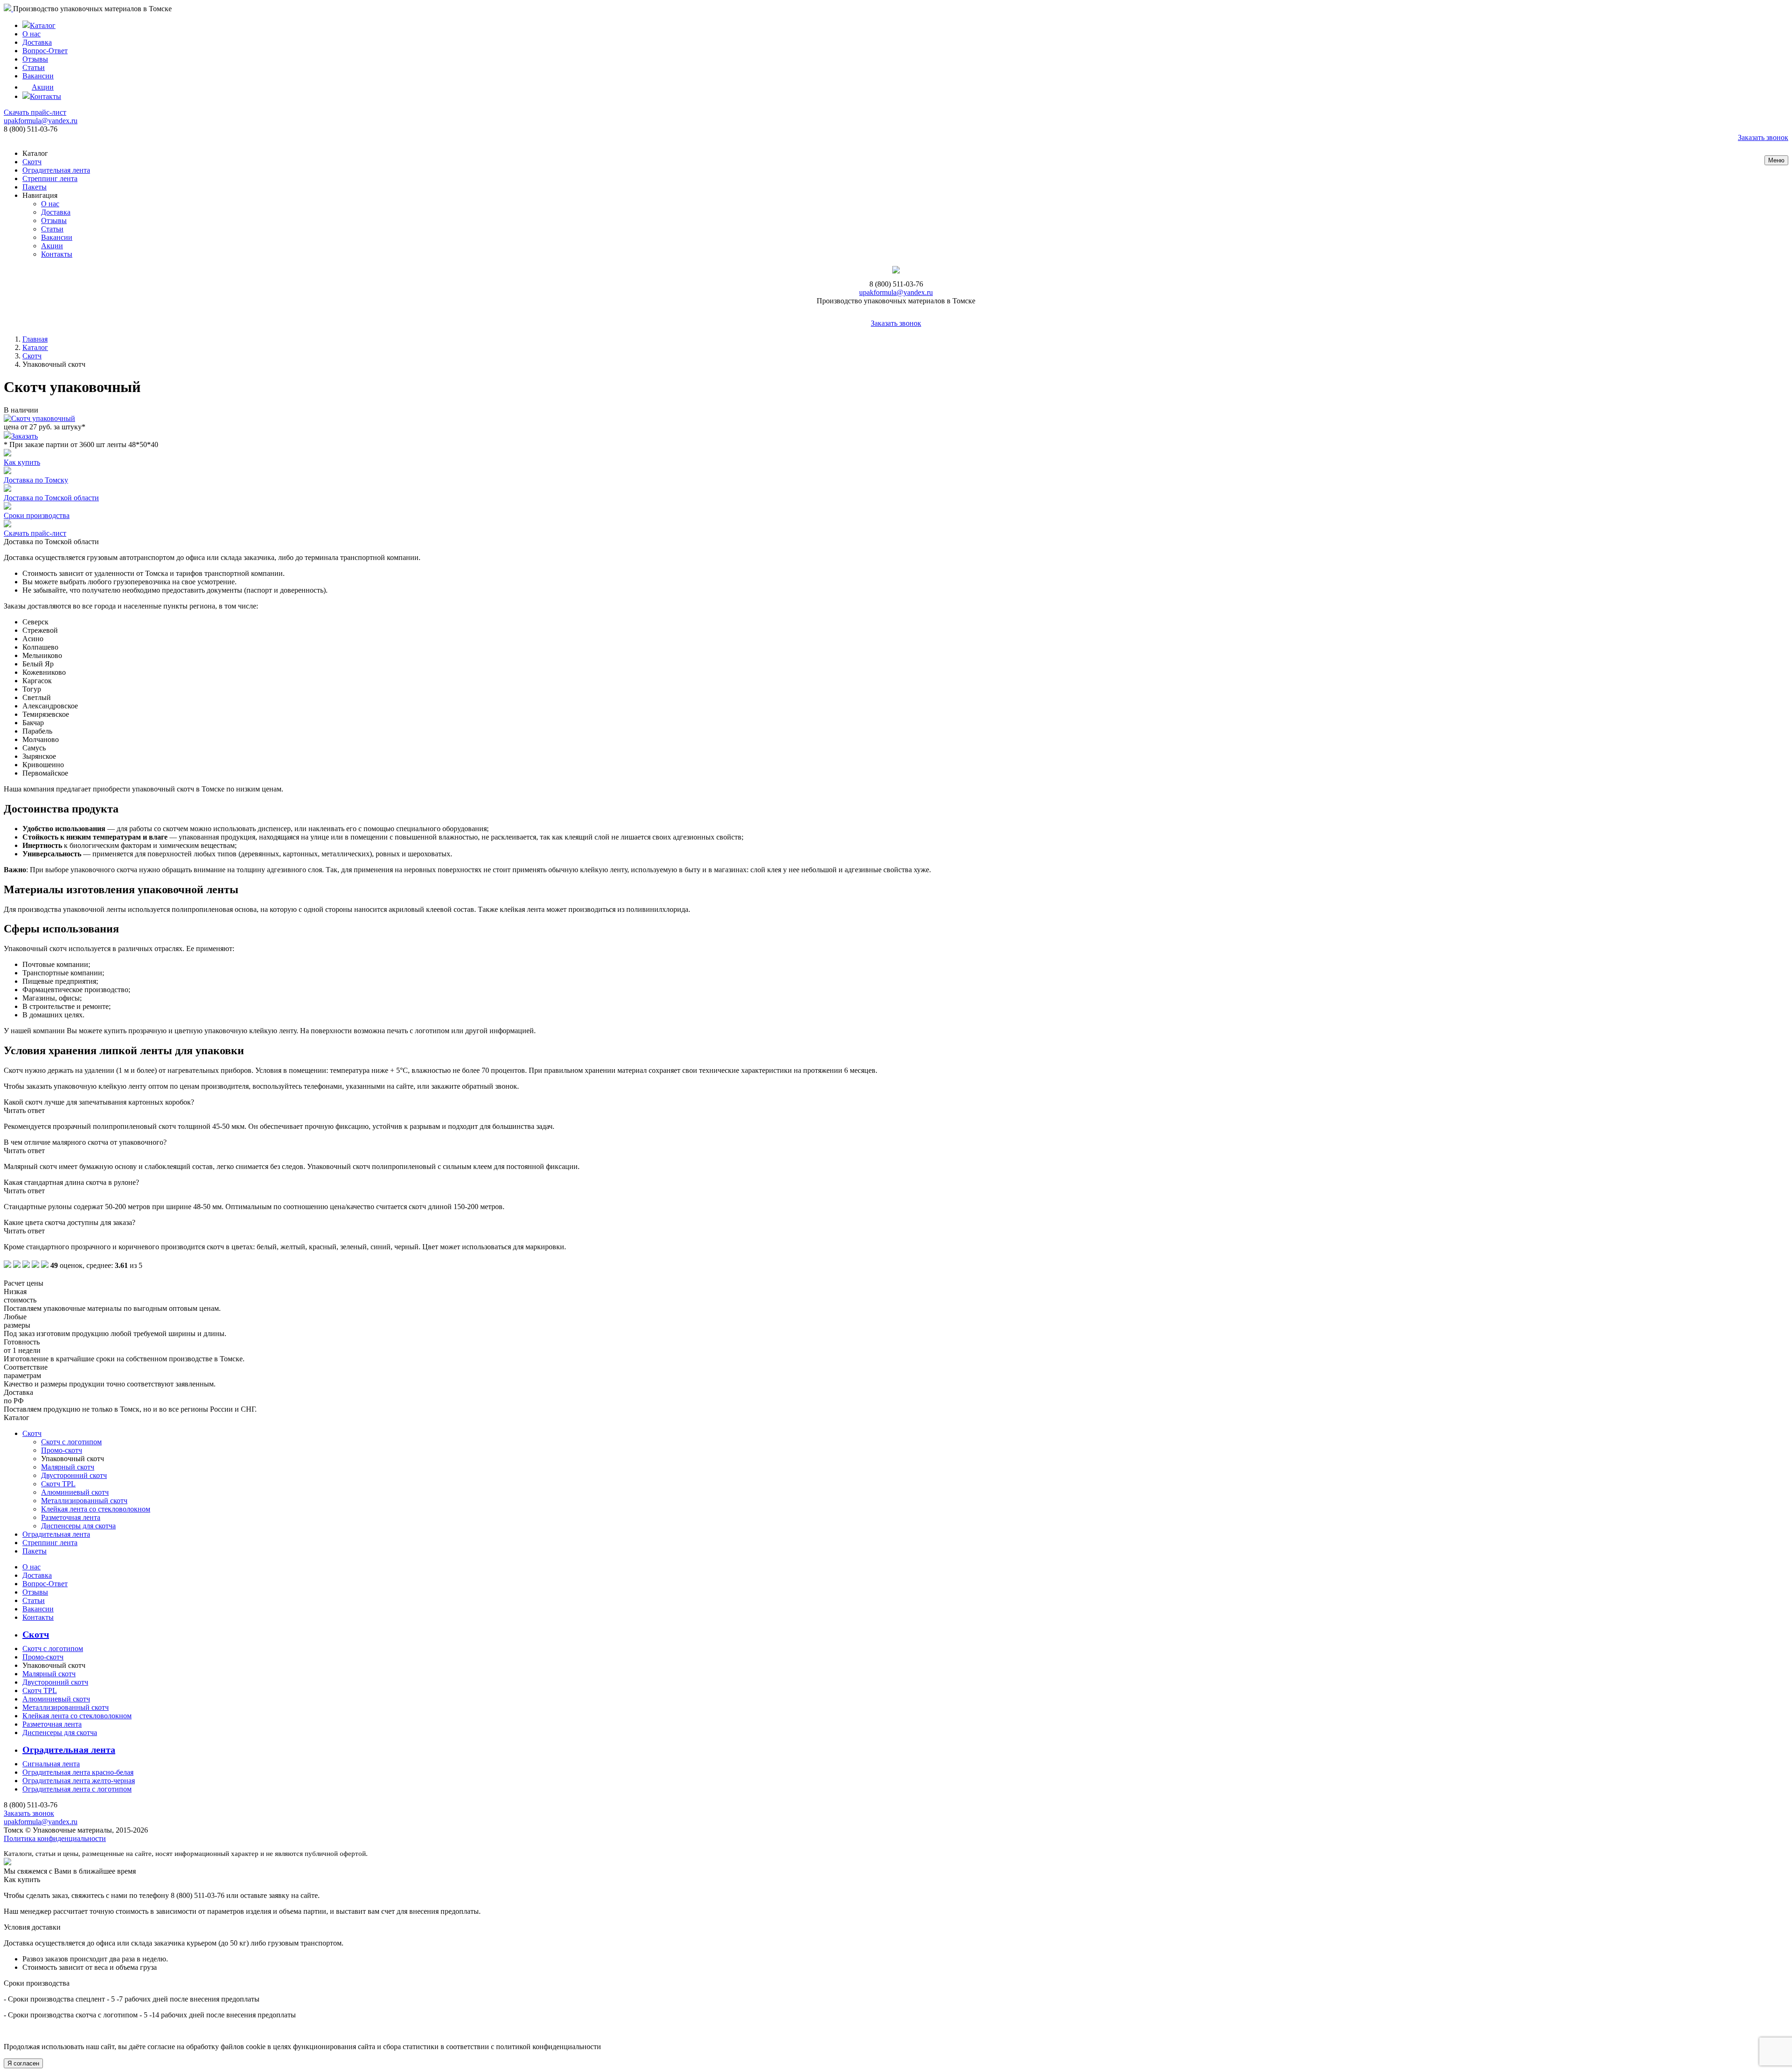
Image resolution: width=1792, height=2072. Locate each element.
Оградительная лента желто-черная (79, 1781)
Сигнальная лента (51, 1764)
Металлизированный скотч (84, 1501)
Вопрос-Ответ (45, 51)
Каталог (43, 25)
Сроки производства (37, 515)
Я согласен (23, 2063)
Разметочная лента (71, 1517)
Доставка (37, 42)
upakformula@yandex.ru (41, 121)
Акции (43, 87)
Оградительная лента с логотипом (77, 1789)
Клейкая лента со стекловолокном (96, 1509)
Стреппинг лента (50, 178)
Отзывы (35, 59)
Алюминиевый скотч (75, 1492)
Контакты (45, 96)
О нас (31, 34)
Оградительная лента (56, 170)
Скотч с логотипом (71, 1442)
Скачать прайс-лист (35, 112)
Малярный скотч (68, 1467)
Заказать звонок (1763, 137)
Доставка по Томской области (51, 498)
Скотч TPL (58, 1484)
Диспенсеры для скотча (78, 1526)
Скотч (32, 162)
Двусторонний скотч (74, 1475)
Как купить (22, 462)
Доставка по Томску (36, 480)
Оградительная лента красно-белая (78, 1772)
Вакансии (38, 76)
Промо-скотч (62, 1450)
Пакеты (35, 187)
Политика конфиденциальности (55, 1838)
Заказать (24, 436)
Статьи (34, 67)
